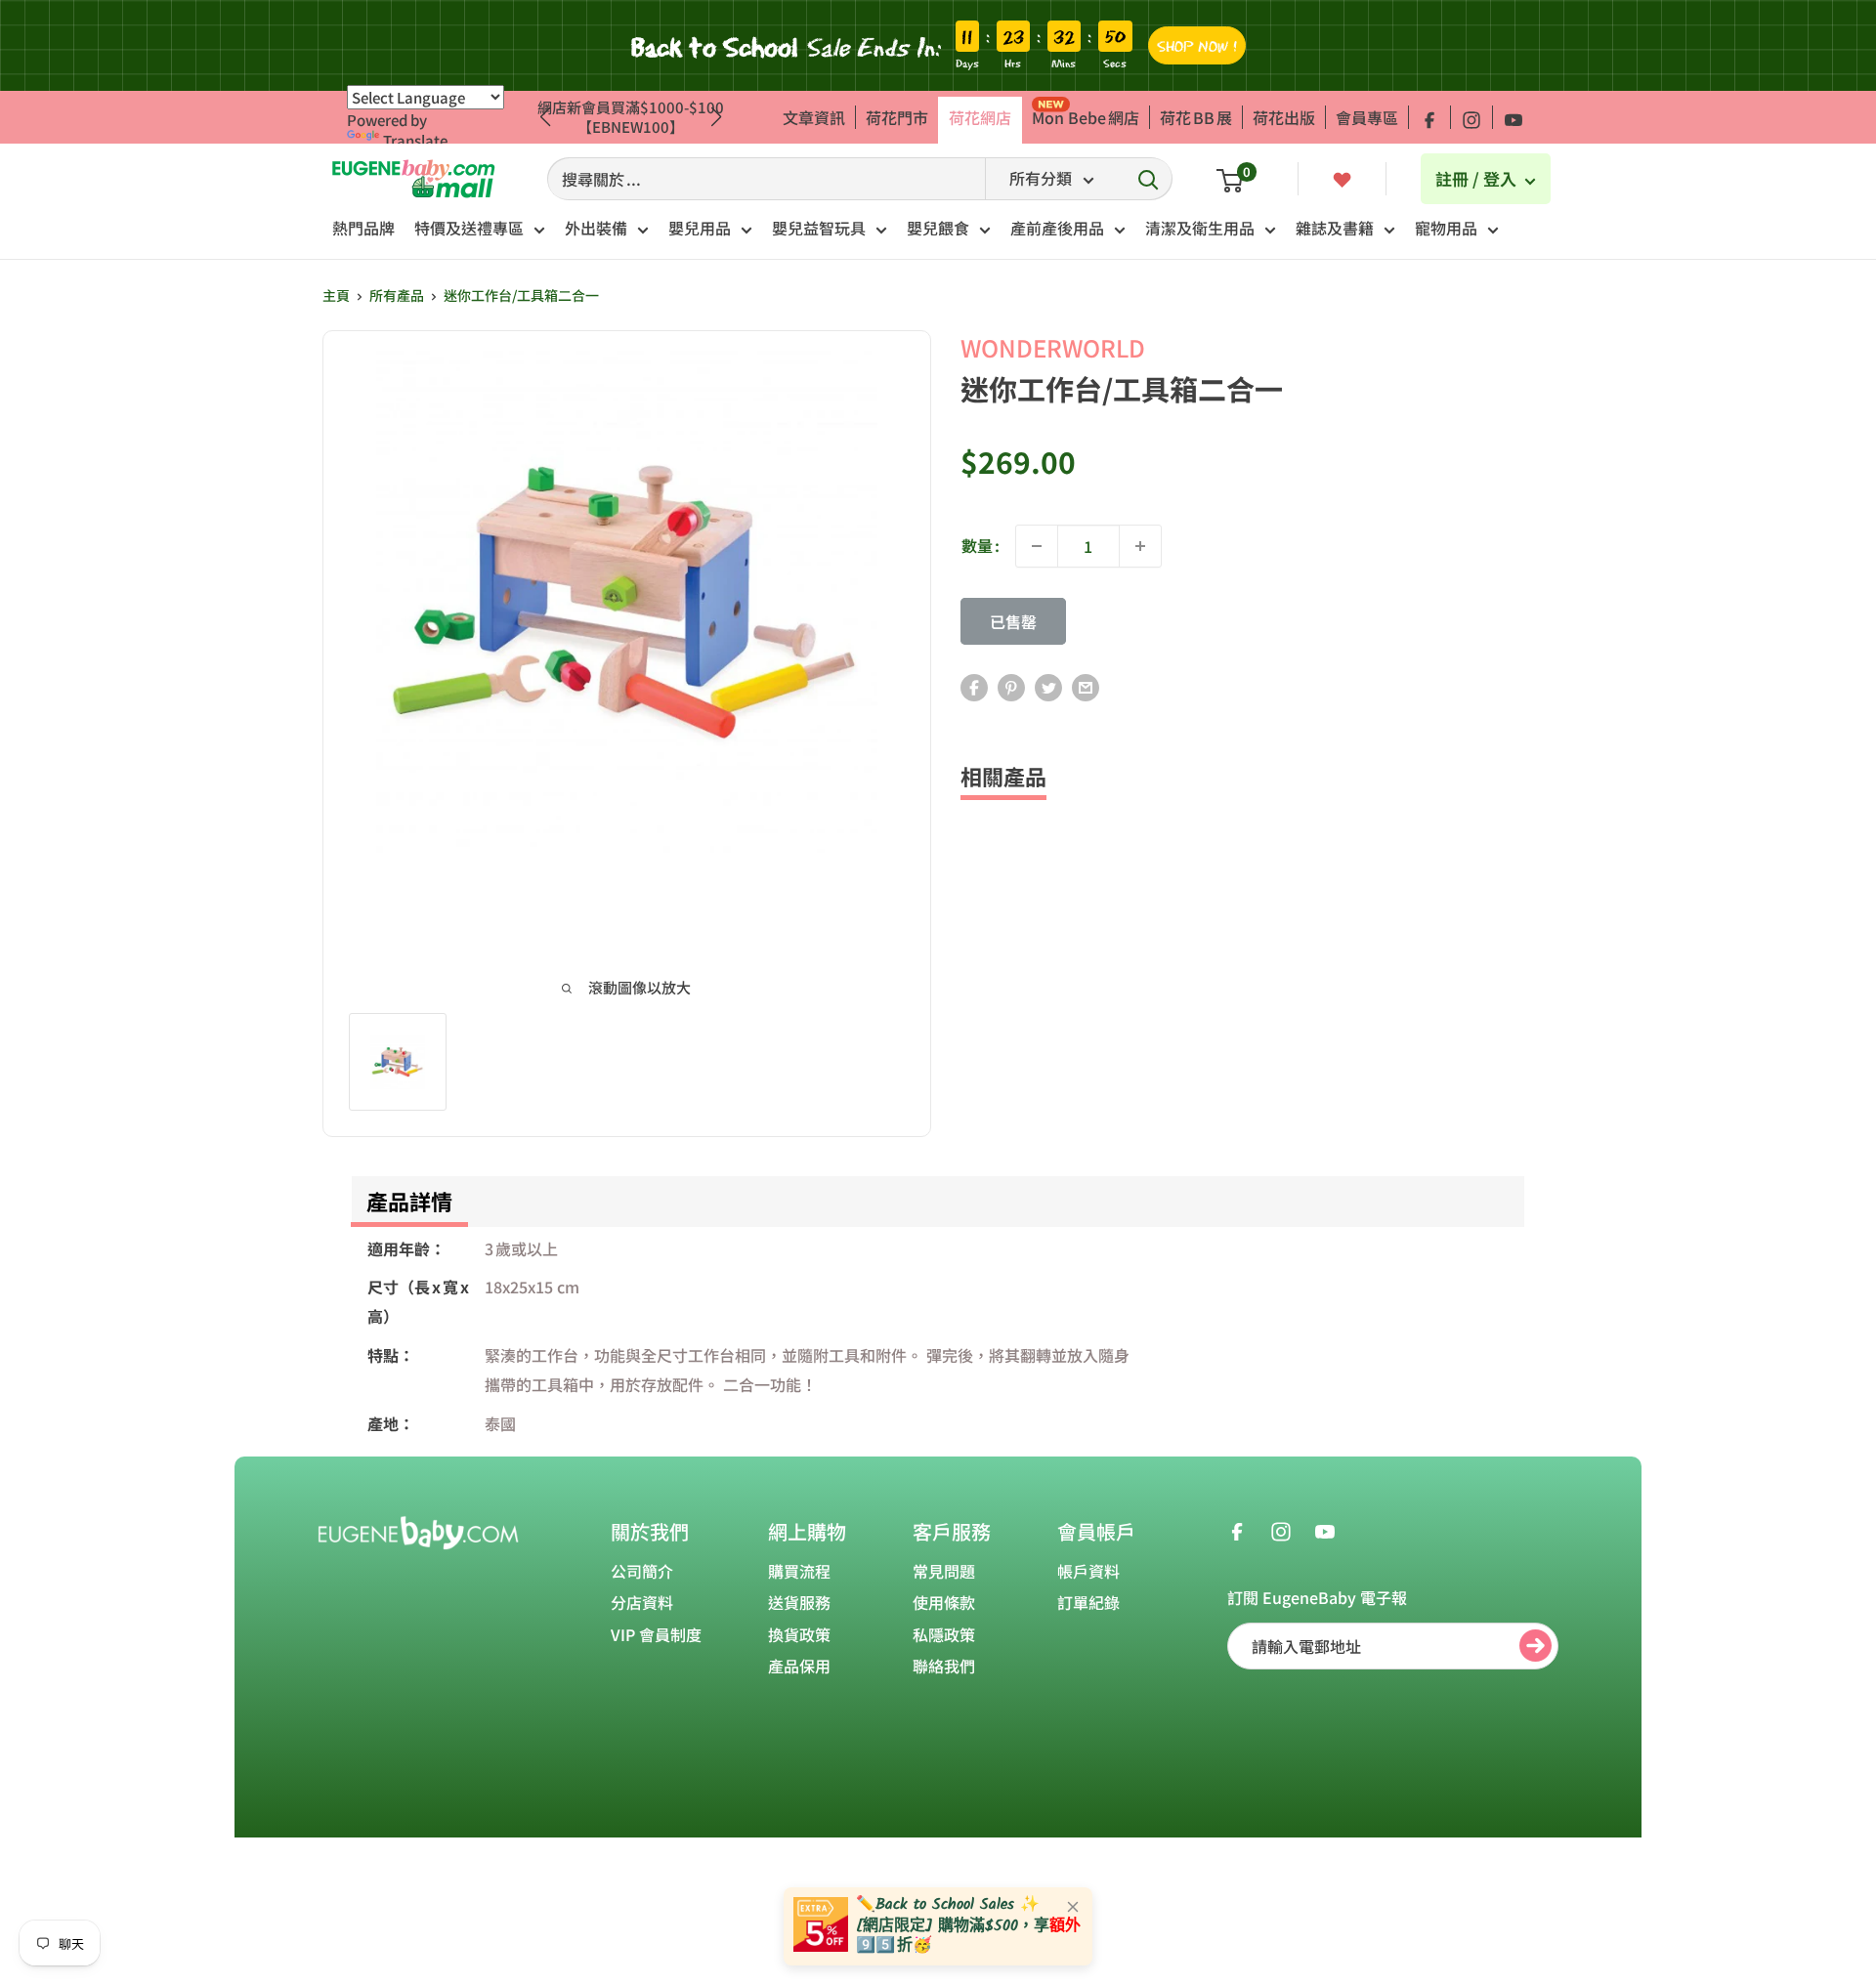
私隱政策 (944, 1634)
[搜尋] (1148, 179)
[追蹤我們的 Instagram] (1471, 117)
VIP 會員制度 (656, 1634)
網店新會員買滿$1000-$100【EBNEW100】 (631, 117)
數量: (981, 545)
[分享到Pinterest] (1011, 687)
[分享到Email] (1086, 687)
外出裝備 (596, 228)
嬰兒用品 (700, 228)
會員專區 (1367, 117)
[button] (717, 117)
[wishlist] (1342, 178)
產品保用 (799, 1666)
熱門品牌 (363, 228)
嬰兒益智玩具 (819, 228)
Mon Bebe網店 (1086, 117)
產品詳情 (409, 1201)
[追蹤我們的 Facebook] (1429, 117)
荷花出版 (1284, 117)
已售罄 (1013, 621)
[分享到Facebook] (974, 687)
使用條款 (944, 1602)
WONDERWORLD (1053, 347)
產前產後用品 (1057, 228)
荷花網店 (980, 117)
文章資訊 (814, 117)
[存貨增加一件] (1140, 546)
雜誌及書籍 (1335, 228)
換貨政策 (799, 1634)
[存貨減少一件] (1037, 546)
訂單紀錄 (1088, 1602)
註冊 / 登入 (1478, 178)
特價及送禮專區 (469, 228)
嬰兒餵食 (938, 228)
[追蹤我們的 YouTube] (1514, 117)
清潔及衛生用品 (1200, 228)
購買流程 (799, 1571)
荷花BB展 (1196, 117)
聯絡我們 (944, 1666)
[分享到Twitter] (1048, 687)
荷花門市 (897, 117)
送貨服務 (799, 1602)
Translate (415, 140)
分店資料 (642, 1602)
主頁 (336, 295)
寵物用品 (1446, 228)
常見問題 (944, 1571)
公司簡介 (642, 1571)
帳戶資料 (1088, 1571)
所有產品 (397, 295)
